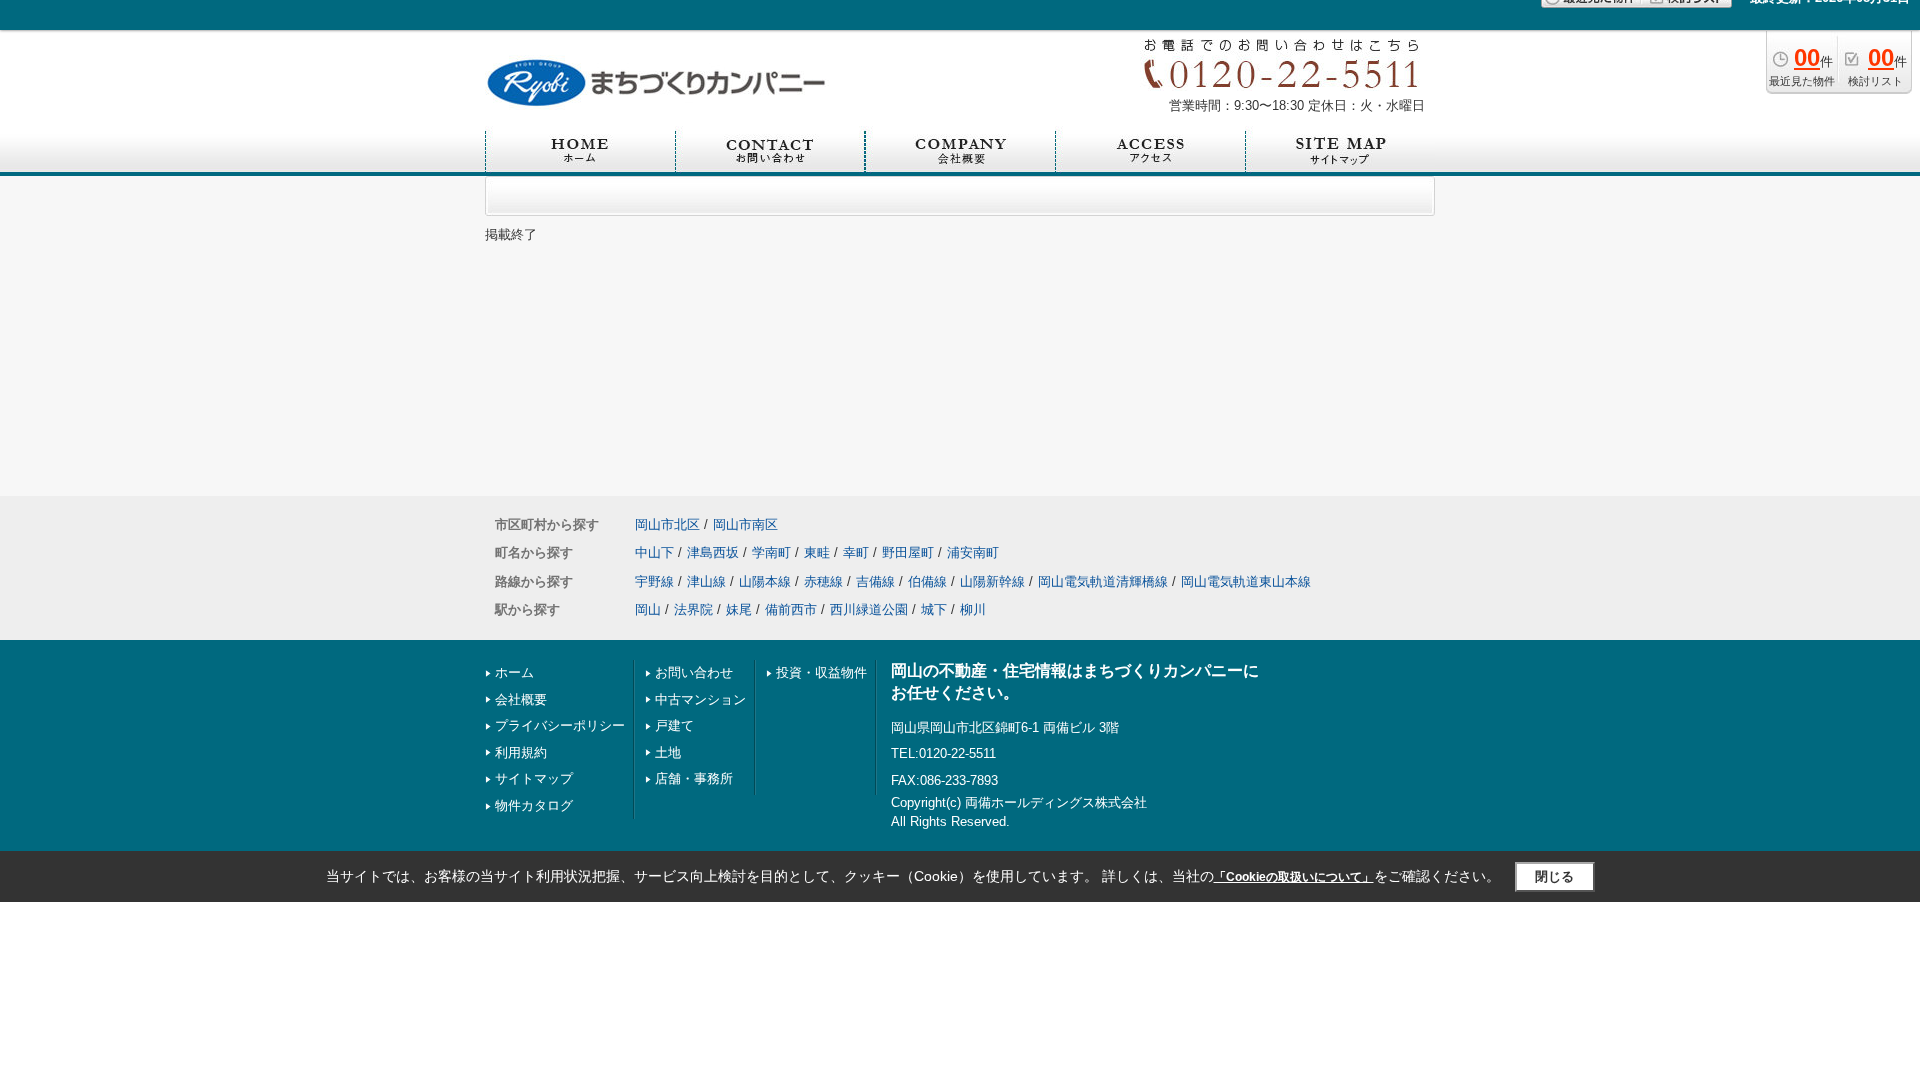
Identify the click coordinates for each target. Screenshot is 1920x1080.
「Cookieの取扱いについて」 (1294, 877)
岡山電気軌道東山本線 (1246, 581)
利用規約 (521, 752)
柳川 (973, 609)
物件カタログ (534, 805)
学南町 (771, 552)
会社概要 (521, 699)
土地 (668, 752)
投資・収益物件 (821, 672)
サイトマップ (534, 778)
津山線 (706, 581)
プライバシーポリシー (560, 725)
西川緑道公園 (869, 609)
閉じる (1554, 876)
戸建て (674, 725)
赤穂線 (823, 581)
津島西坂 (713, 552)
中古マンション (700, 699)
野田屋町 (908, 552)
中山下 (654, 552)
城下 (934, 609)
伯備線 (927, 581)
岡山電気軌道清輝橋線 (1103, 581)
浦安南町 (973, 552)
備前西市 (791, 609)
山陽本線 (765, 581)
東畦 (817, 552)
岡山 (648, 609)
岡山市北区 (667, 524)
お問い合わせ (694, 672)
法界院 (693, 609)
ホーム (514, 672)
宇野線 (654, 581)
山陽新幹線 (992, 581)
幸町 (856, 552)
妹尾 (739, 609)
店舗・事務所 (694, 778)
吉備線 (875, 581)
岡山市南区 (745, 524)
